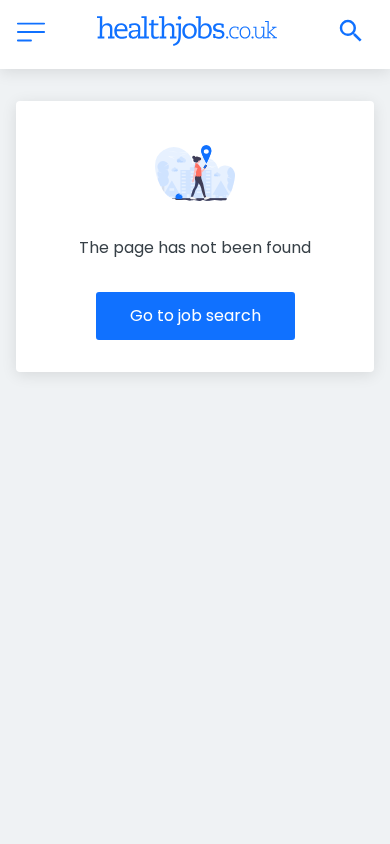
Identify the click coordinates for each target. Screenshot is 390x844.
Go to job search (195, 315)
